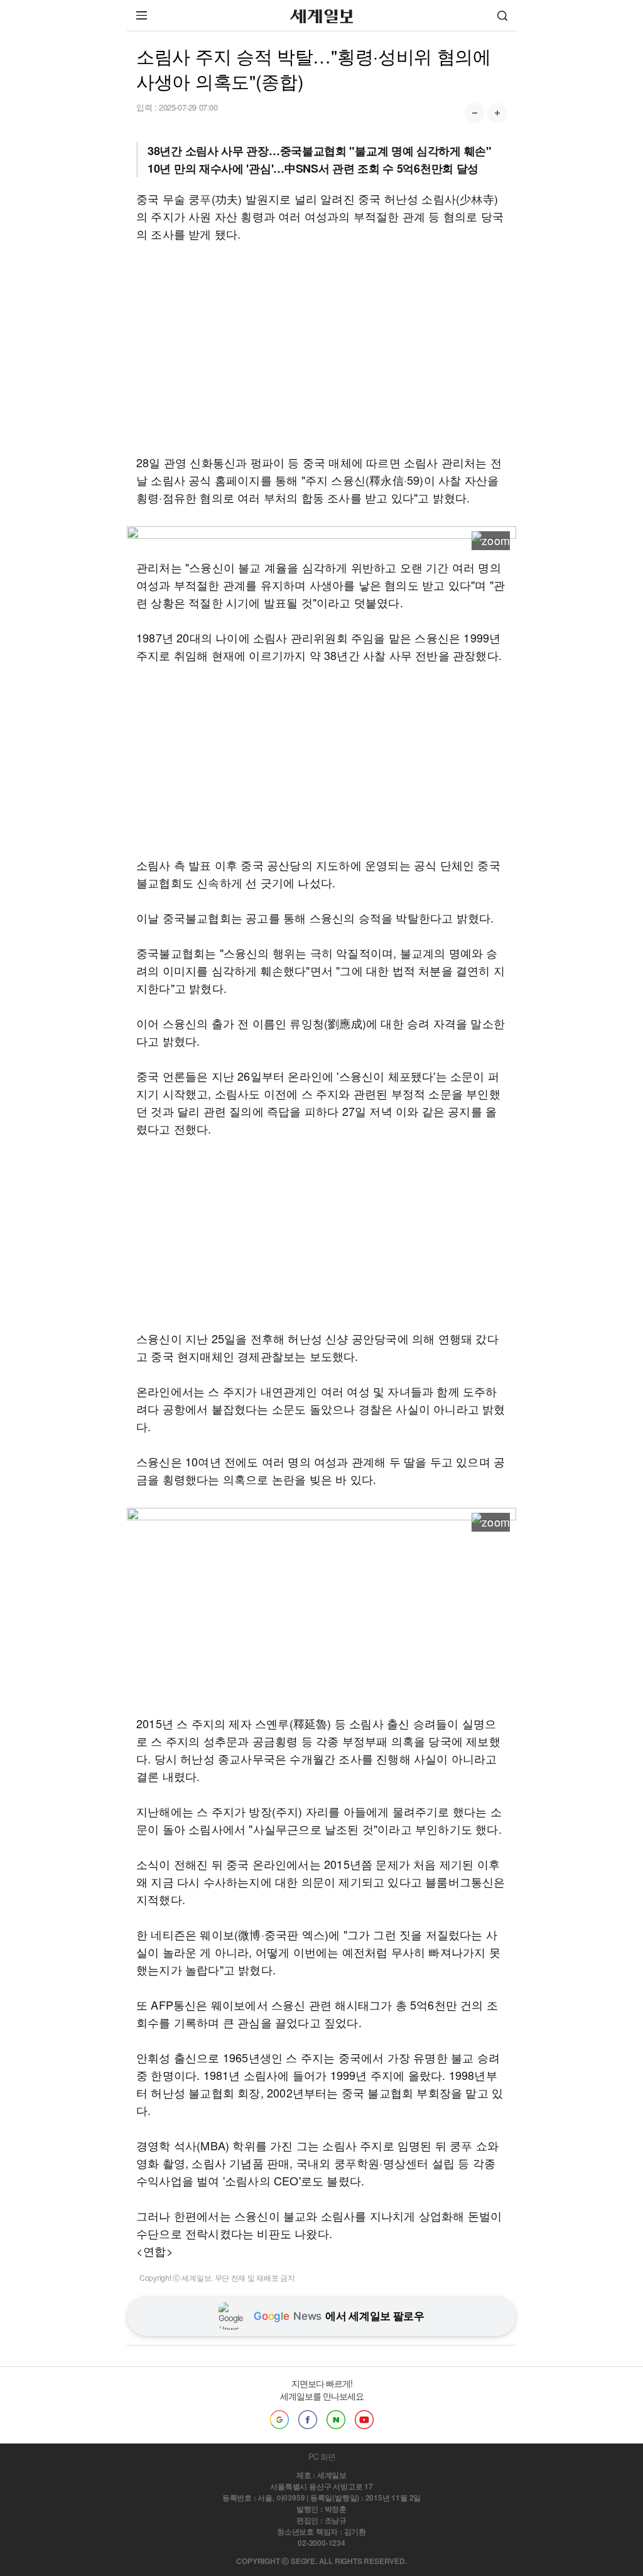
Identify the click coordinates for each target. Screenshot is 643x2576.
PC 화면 (322, 2456)
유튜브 (364, 2420)
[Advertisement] (321, 348)
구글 (279, 2420)
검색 (502, 15)
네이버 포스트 (336, 2420)
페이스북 (308, 2420)
